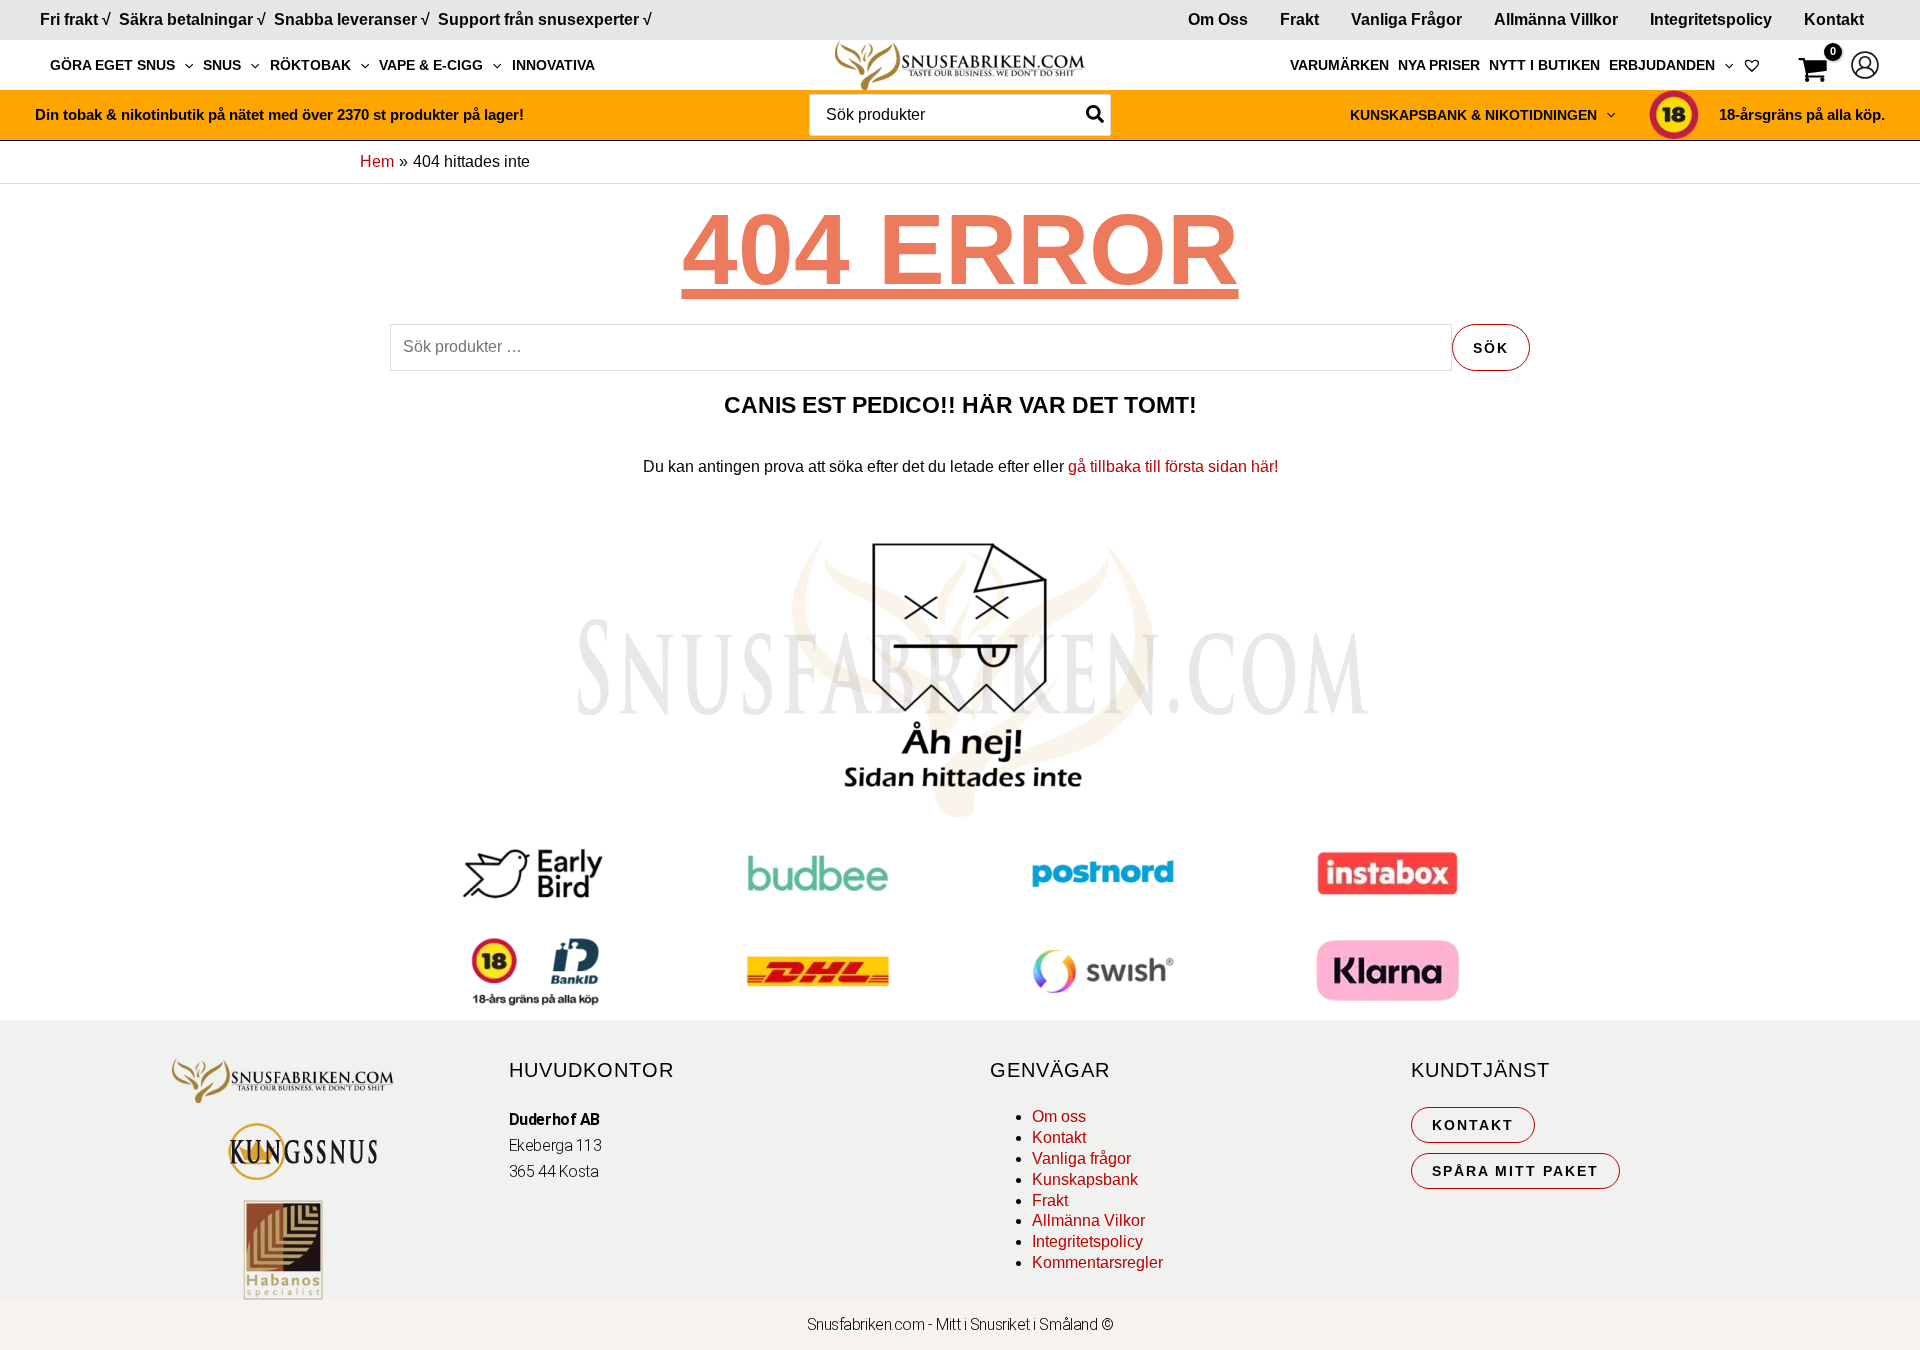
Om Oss (1218, 19)
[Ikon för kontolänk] (1865, 65)
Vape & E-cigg (431, 65)
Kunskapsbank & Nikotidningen (1473, 115)
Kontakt (1834, 19)
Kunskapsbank (1085, 1179)
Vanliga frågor (1406, 19)
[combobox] (960, 115)
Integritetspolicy (1711, 19)
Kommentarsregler (1097, 1262)
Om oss (1059, 1116)
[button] (184, 65)
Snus (222, 65)
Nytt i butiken (1544, 65)
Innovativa (553, 65)
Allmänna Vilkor (1088, 1220)
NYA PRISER (1439, 65)
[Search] (1096, 115)
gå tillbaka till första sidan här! (1173, 466)
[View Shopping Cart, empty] (1813, 72)
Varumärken (1339, 65)
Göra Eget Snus (112, 65)
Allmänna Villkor (1556, 19)
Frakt (1299, 19)
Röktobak (310, 65)
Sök (1491, 348)
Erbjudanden (1662, 65)
